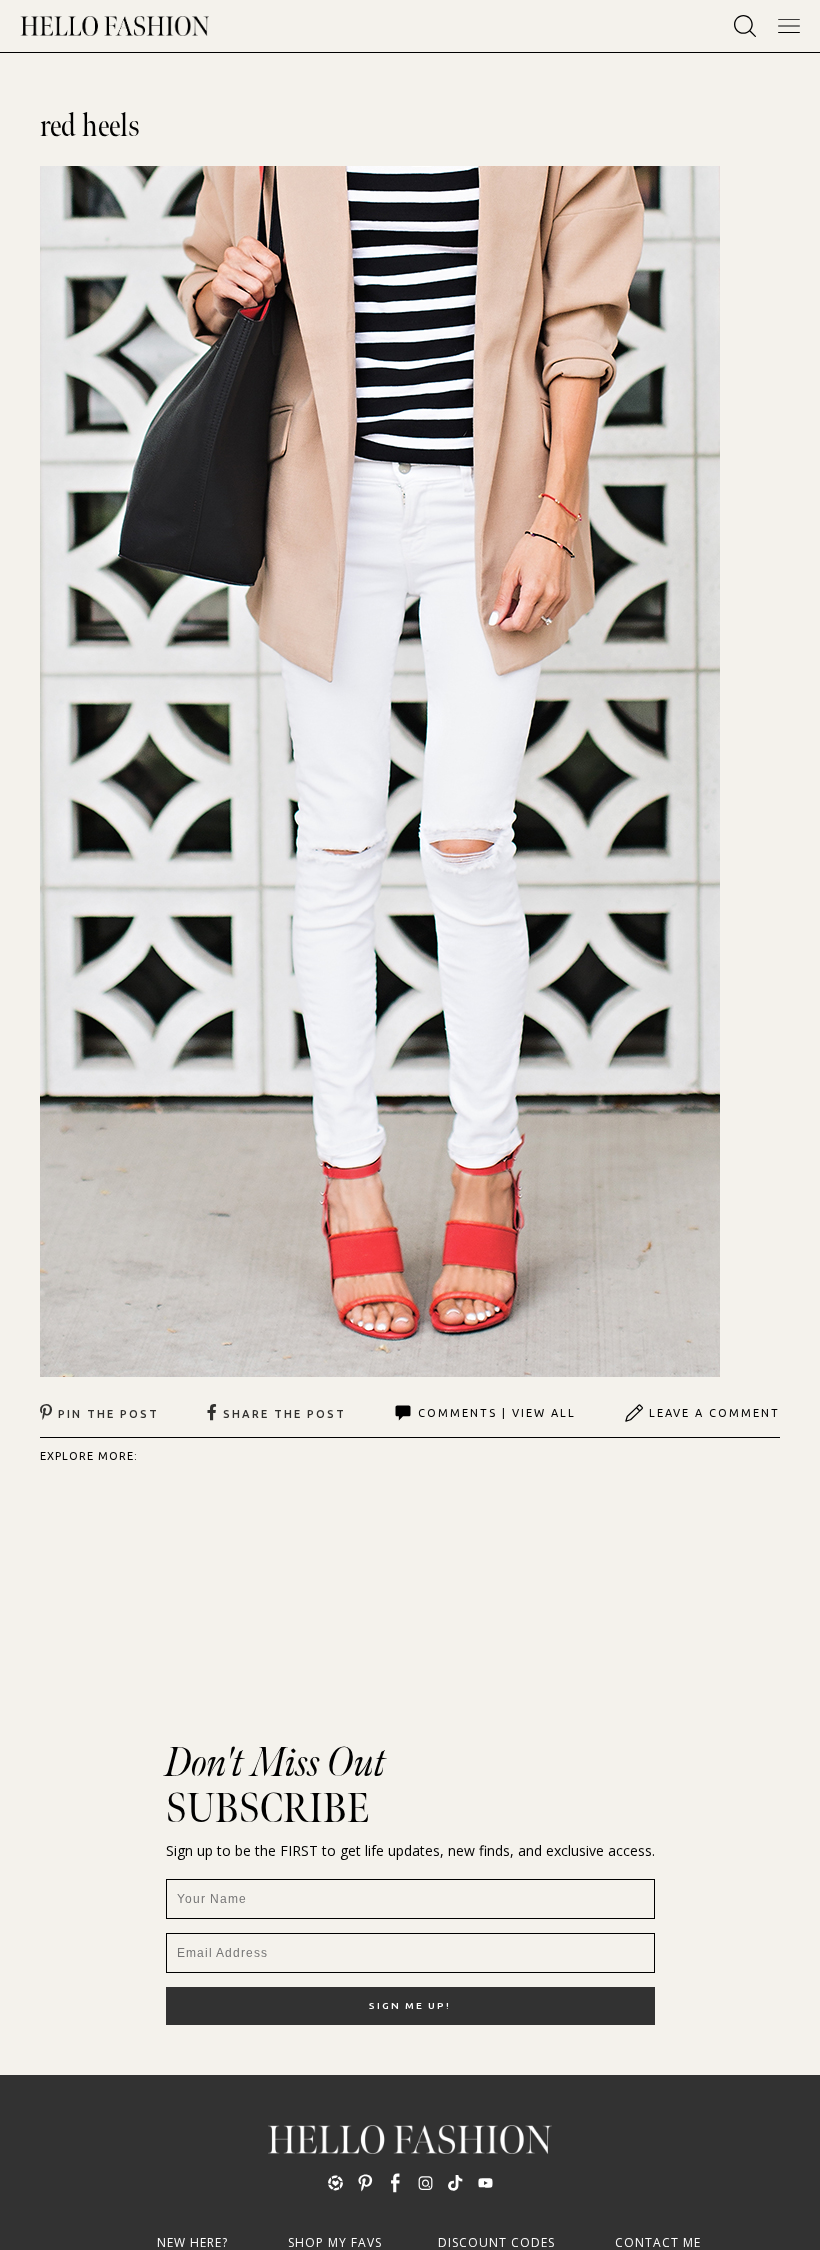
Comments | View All (497, 1413)
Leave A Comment (714, 1413)
